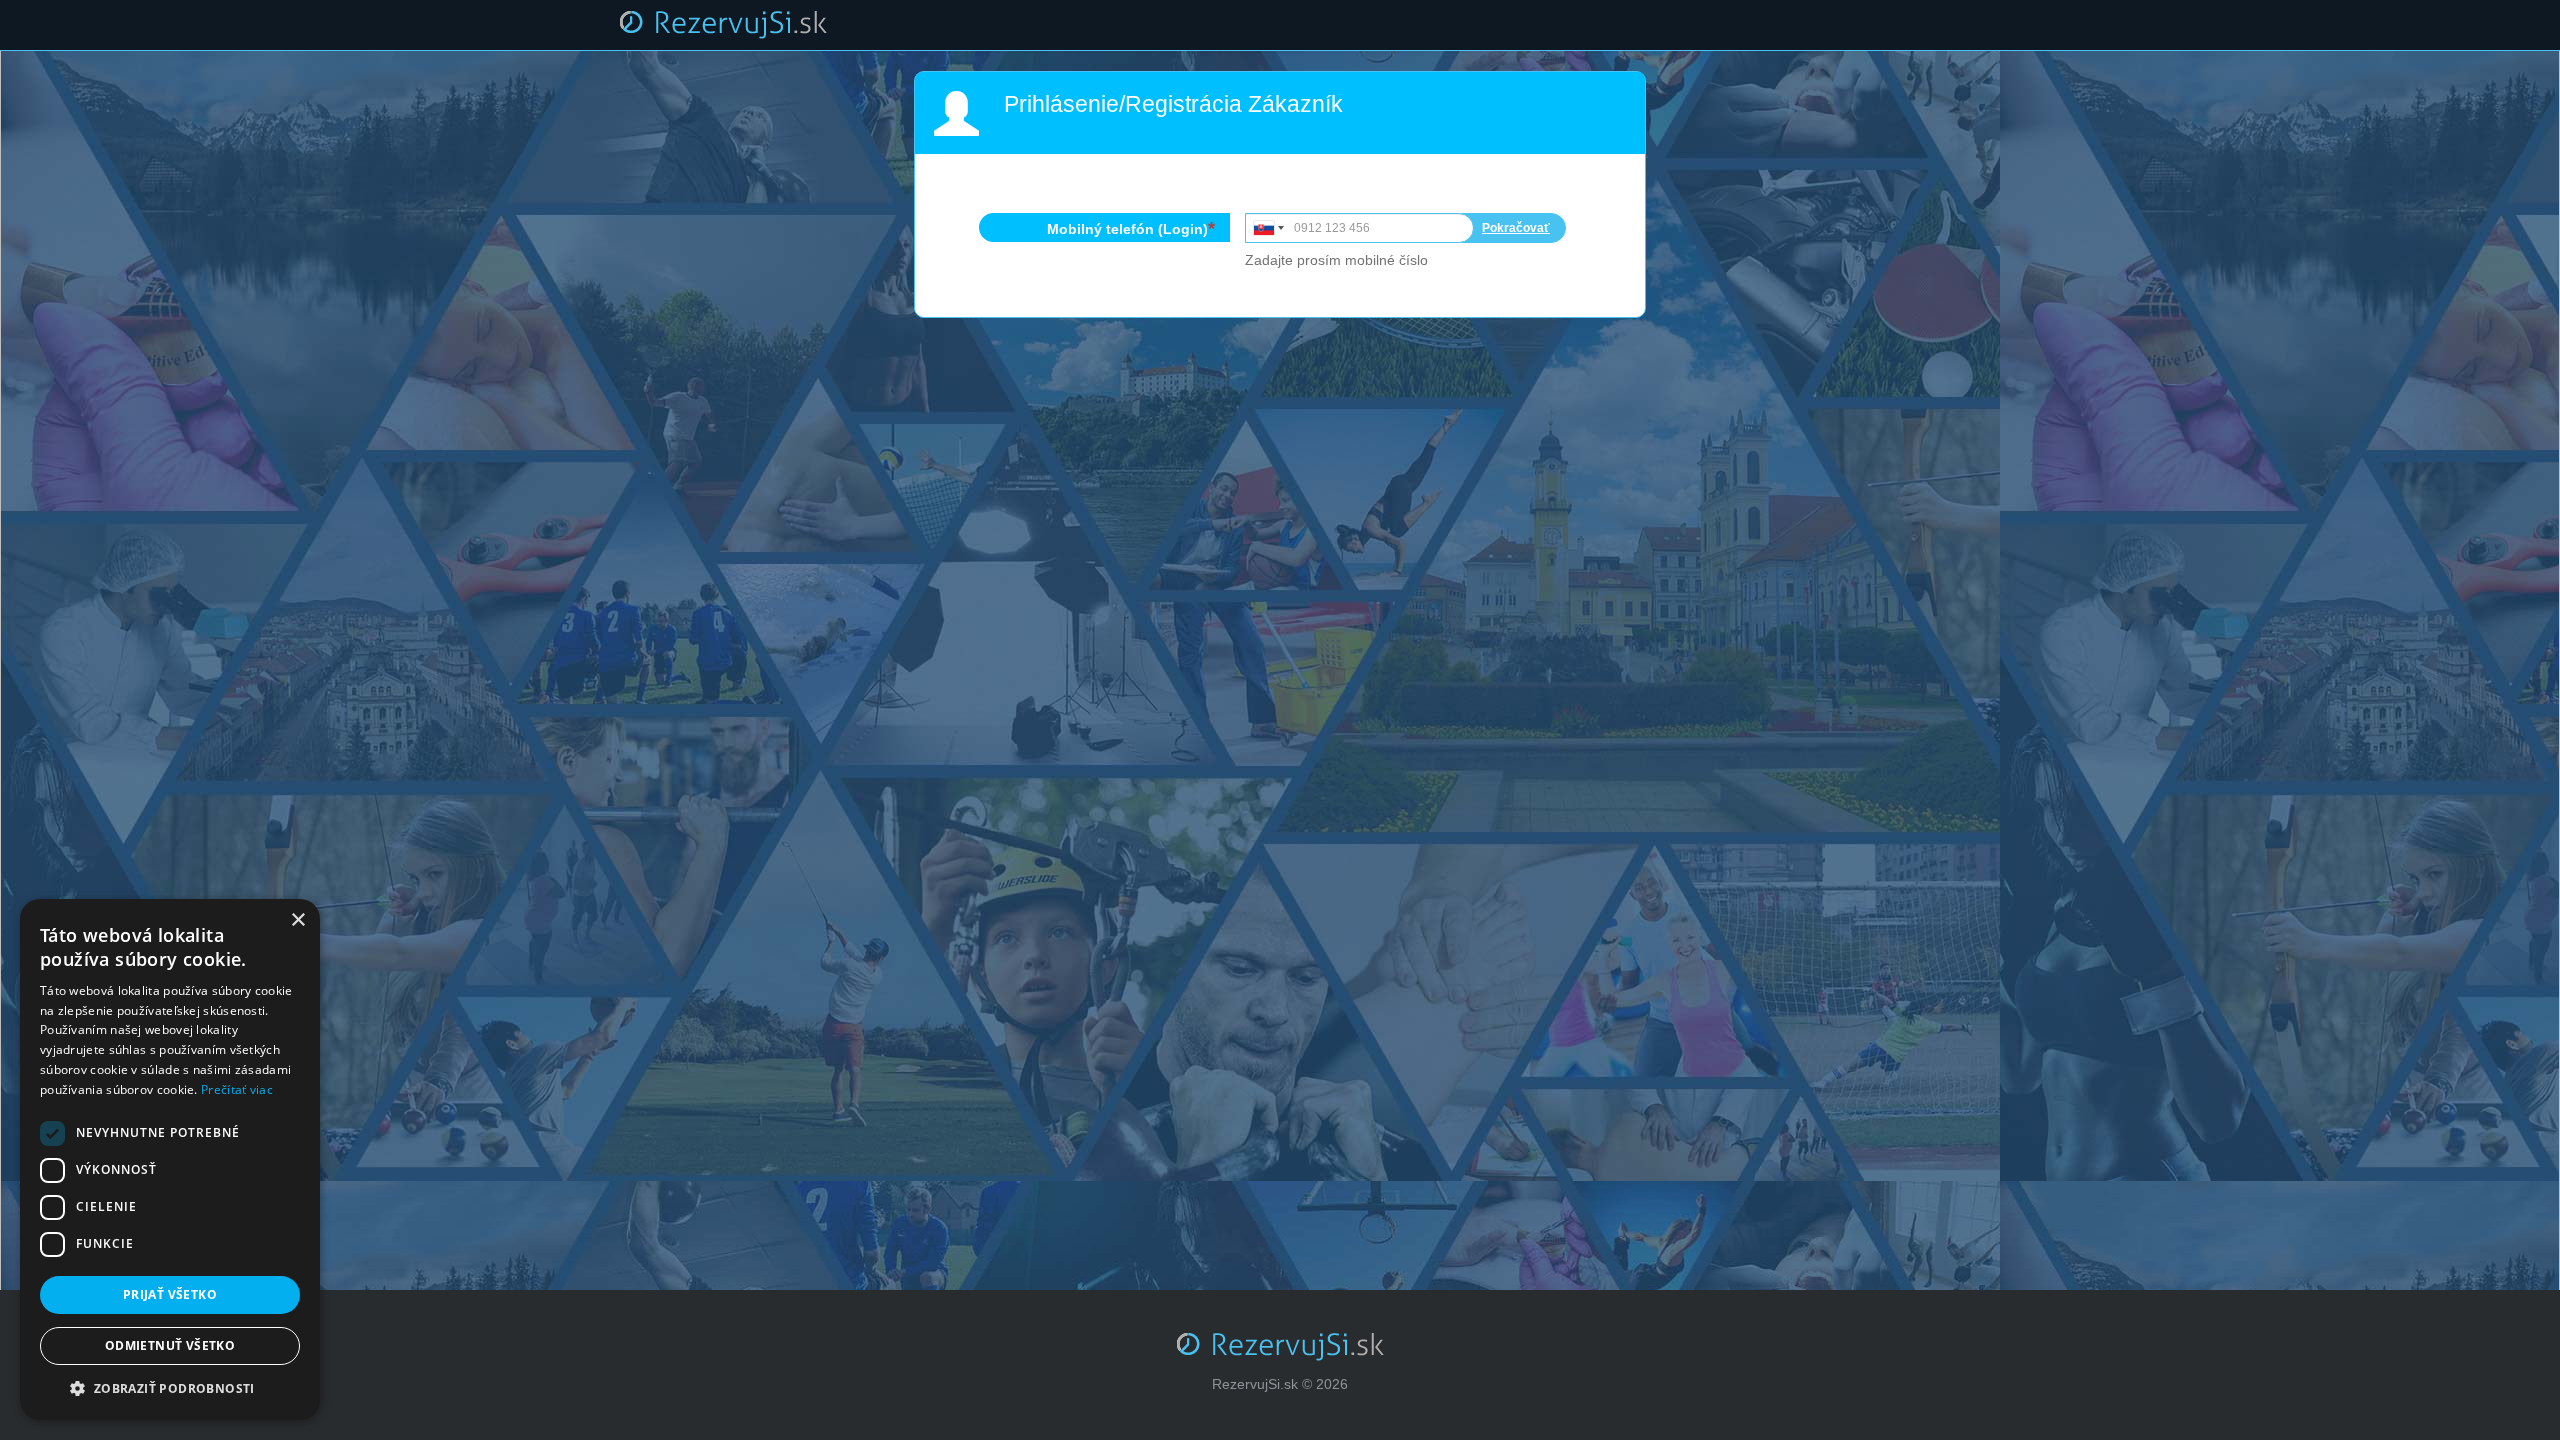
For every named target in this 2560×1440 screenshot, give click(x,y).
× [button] (297, 920)
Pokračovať (1516, 228)
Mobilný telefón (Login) (1127, 229)
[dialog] (170, 1159)
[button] (170, 1389)
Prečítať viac (237, 1089)
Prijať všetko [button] (170, 1294)
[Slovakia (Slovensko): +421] (1267, 228)
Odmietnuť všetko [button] (170, 1345)
